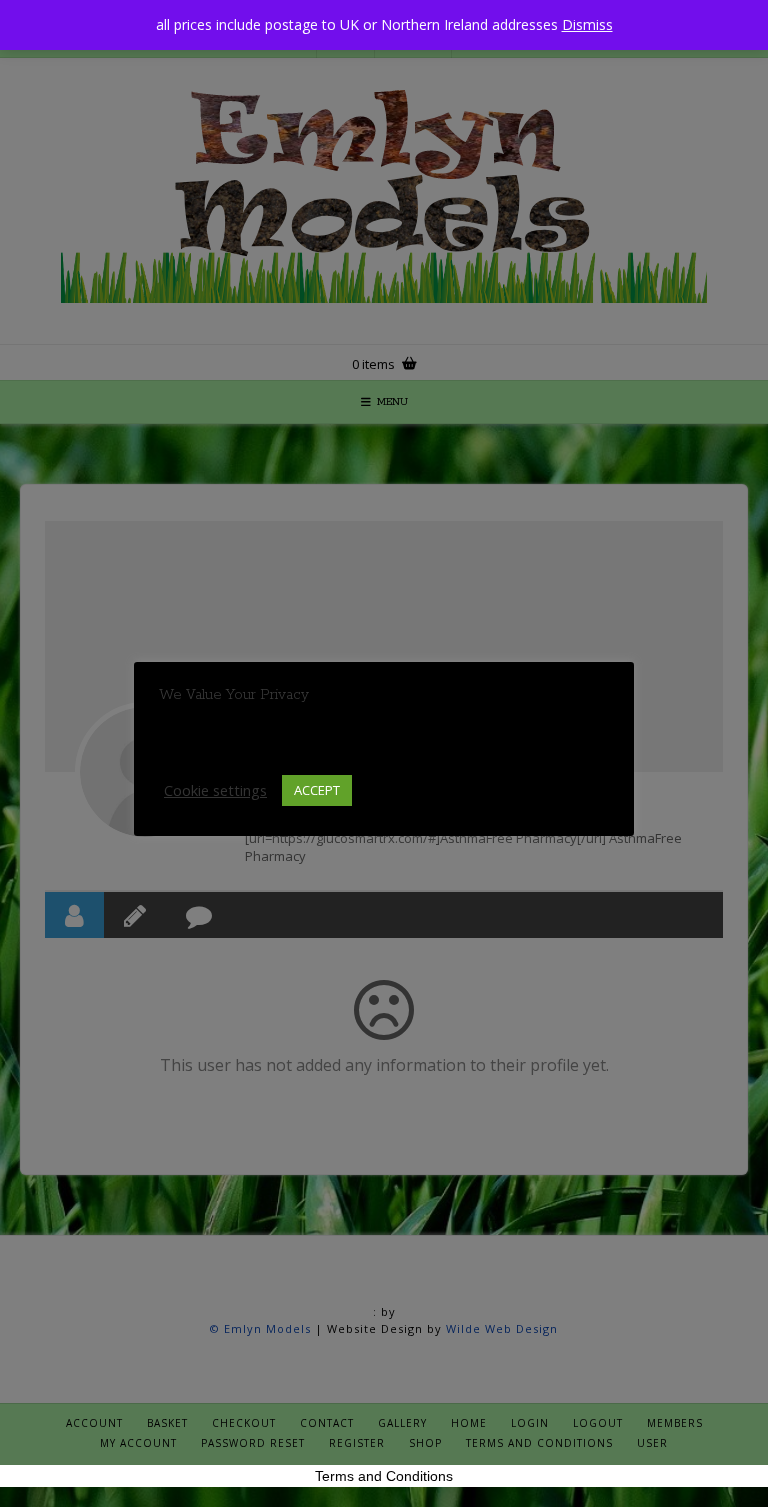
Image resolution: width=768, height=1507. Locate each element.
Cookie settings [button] (215, 790)
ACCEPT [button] (317, 790)
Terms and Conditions (384, 1476)
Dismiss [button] (587, 24)
